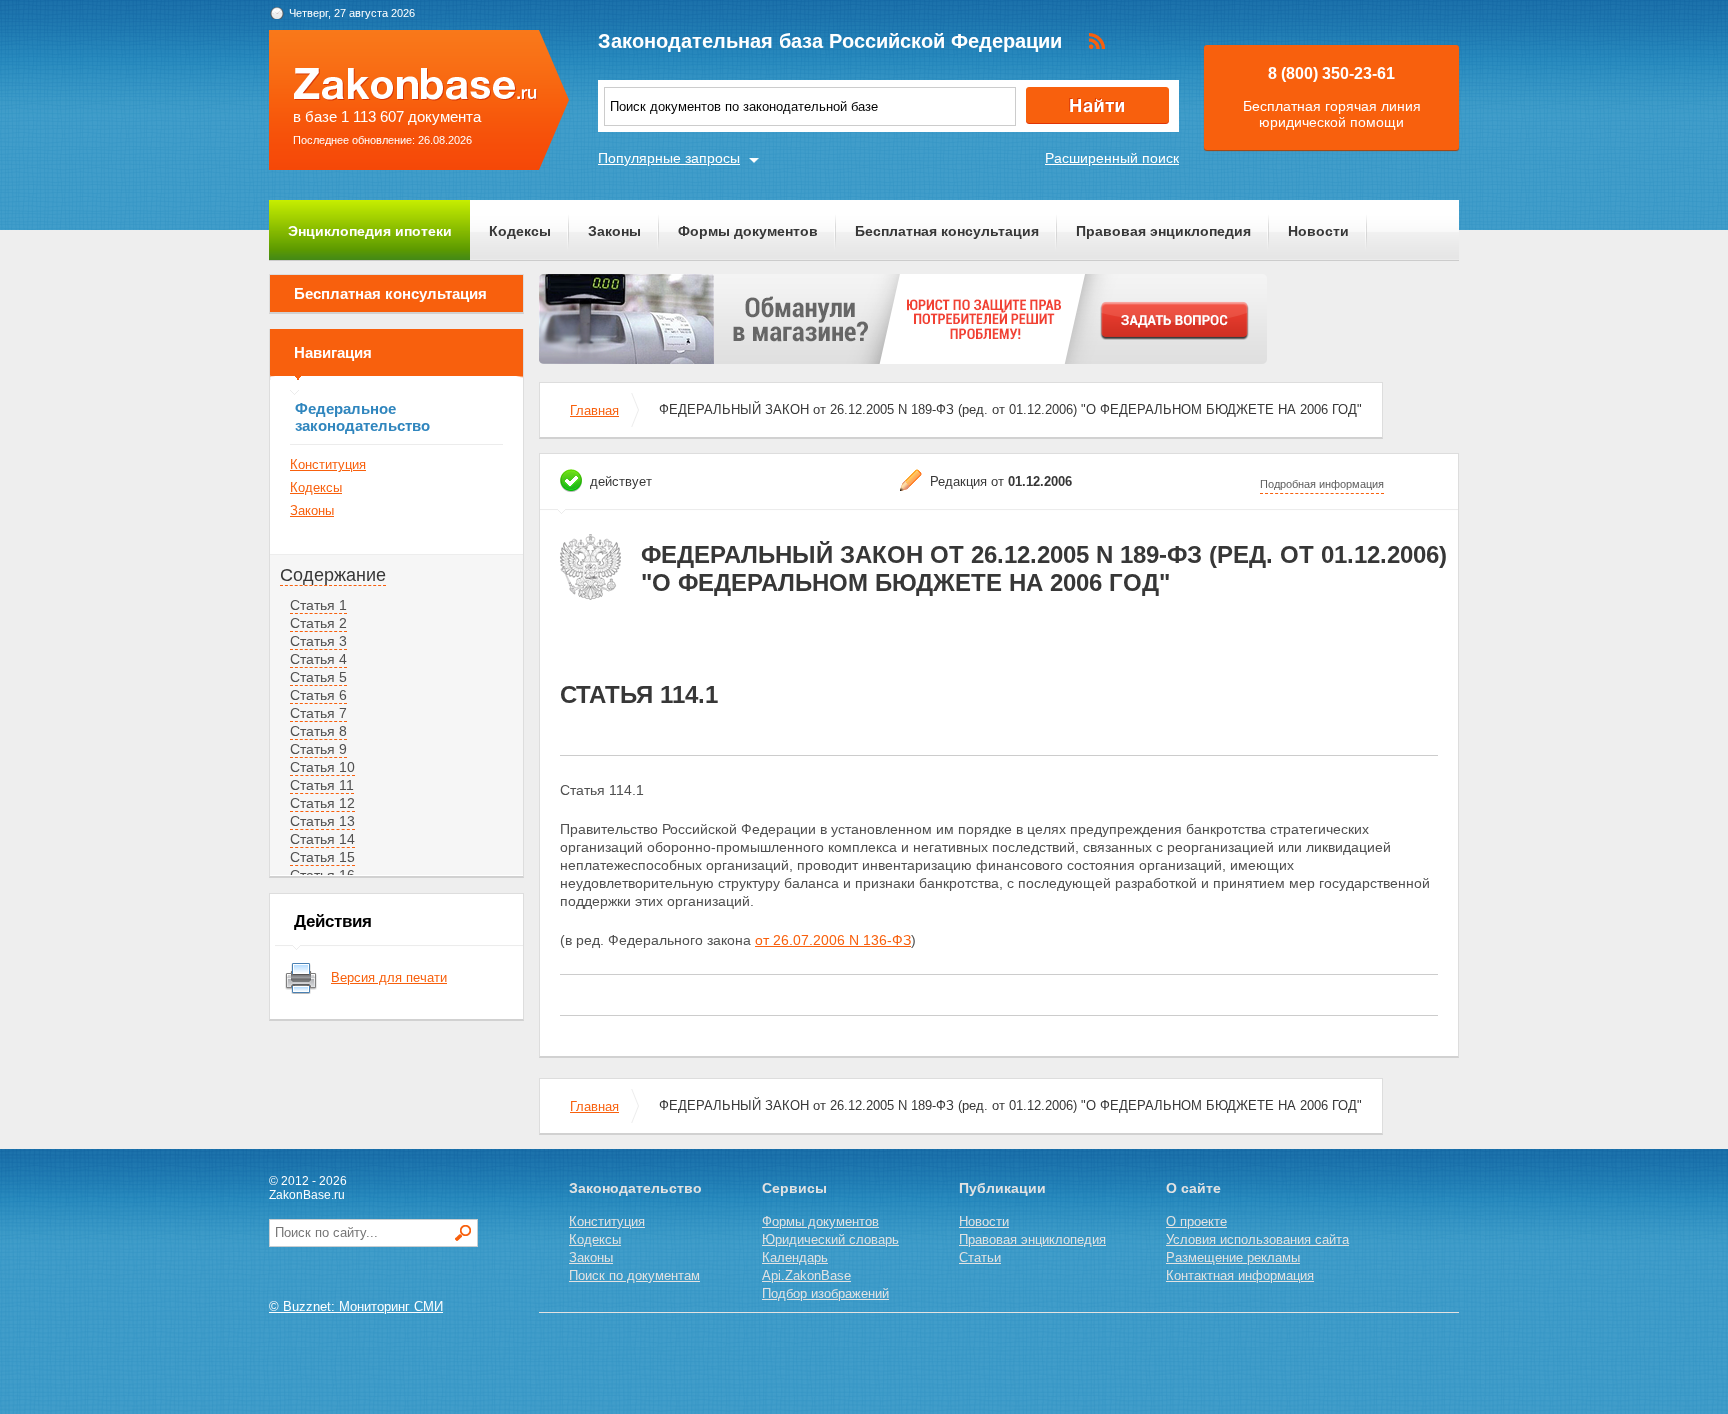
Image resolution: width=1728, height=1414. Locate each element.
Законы (614, 231)
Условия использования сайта (1257, 1239)
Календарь (795, 1257)
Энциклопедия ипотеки (370, 231)
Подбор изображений (825, 1293)
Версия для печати (389, 977)
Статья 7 (318, 713)
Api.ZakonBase (806, 1275)
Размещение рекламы (1233, 1257)
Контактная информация (1240, 1275)
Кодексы (520, 231)
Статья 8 (318, 731)
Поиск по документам (634, 1275)
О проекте (1196, 1221)
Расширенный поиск (1112, 158)
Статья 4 (318, 659)
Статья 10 (322, 767)
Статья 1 (318, 605)
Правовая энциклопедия (1163, 231)
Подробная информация (1322, 484)
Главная (594, 410)
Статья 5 (318, 677)
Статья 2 (318, 623)
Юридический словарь (830, 1239)
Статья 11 (322, 785)
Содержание (333, 575)
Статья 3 (318, 641)
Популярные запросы (669, 158)
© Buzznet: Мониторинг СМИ (356, 1306)
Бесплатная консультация (947, 231)
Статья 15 (322, 857)
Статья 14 (322, 839)
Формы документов (748, 231)
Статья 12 (322, 803)
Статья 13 (322, 821)
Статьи (980, 1257)
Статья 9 (318, 749)
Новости (1318, 231)
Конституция (328, 464)
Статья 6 (318, 695)
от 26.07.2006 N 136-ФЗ (833, 940)
